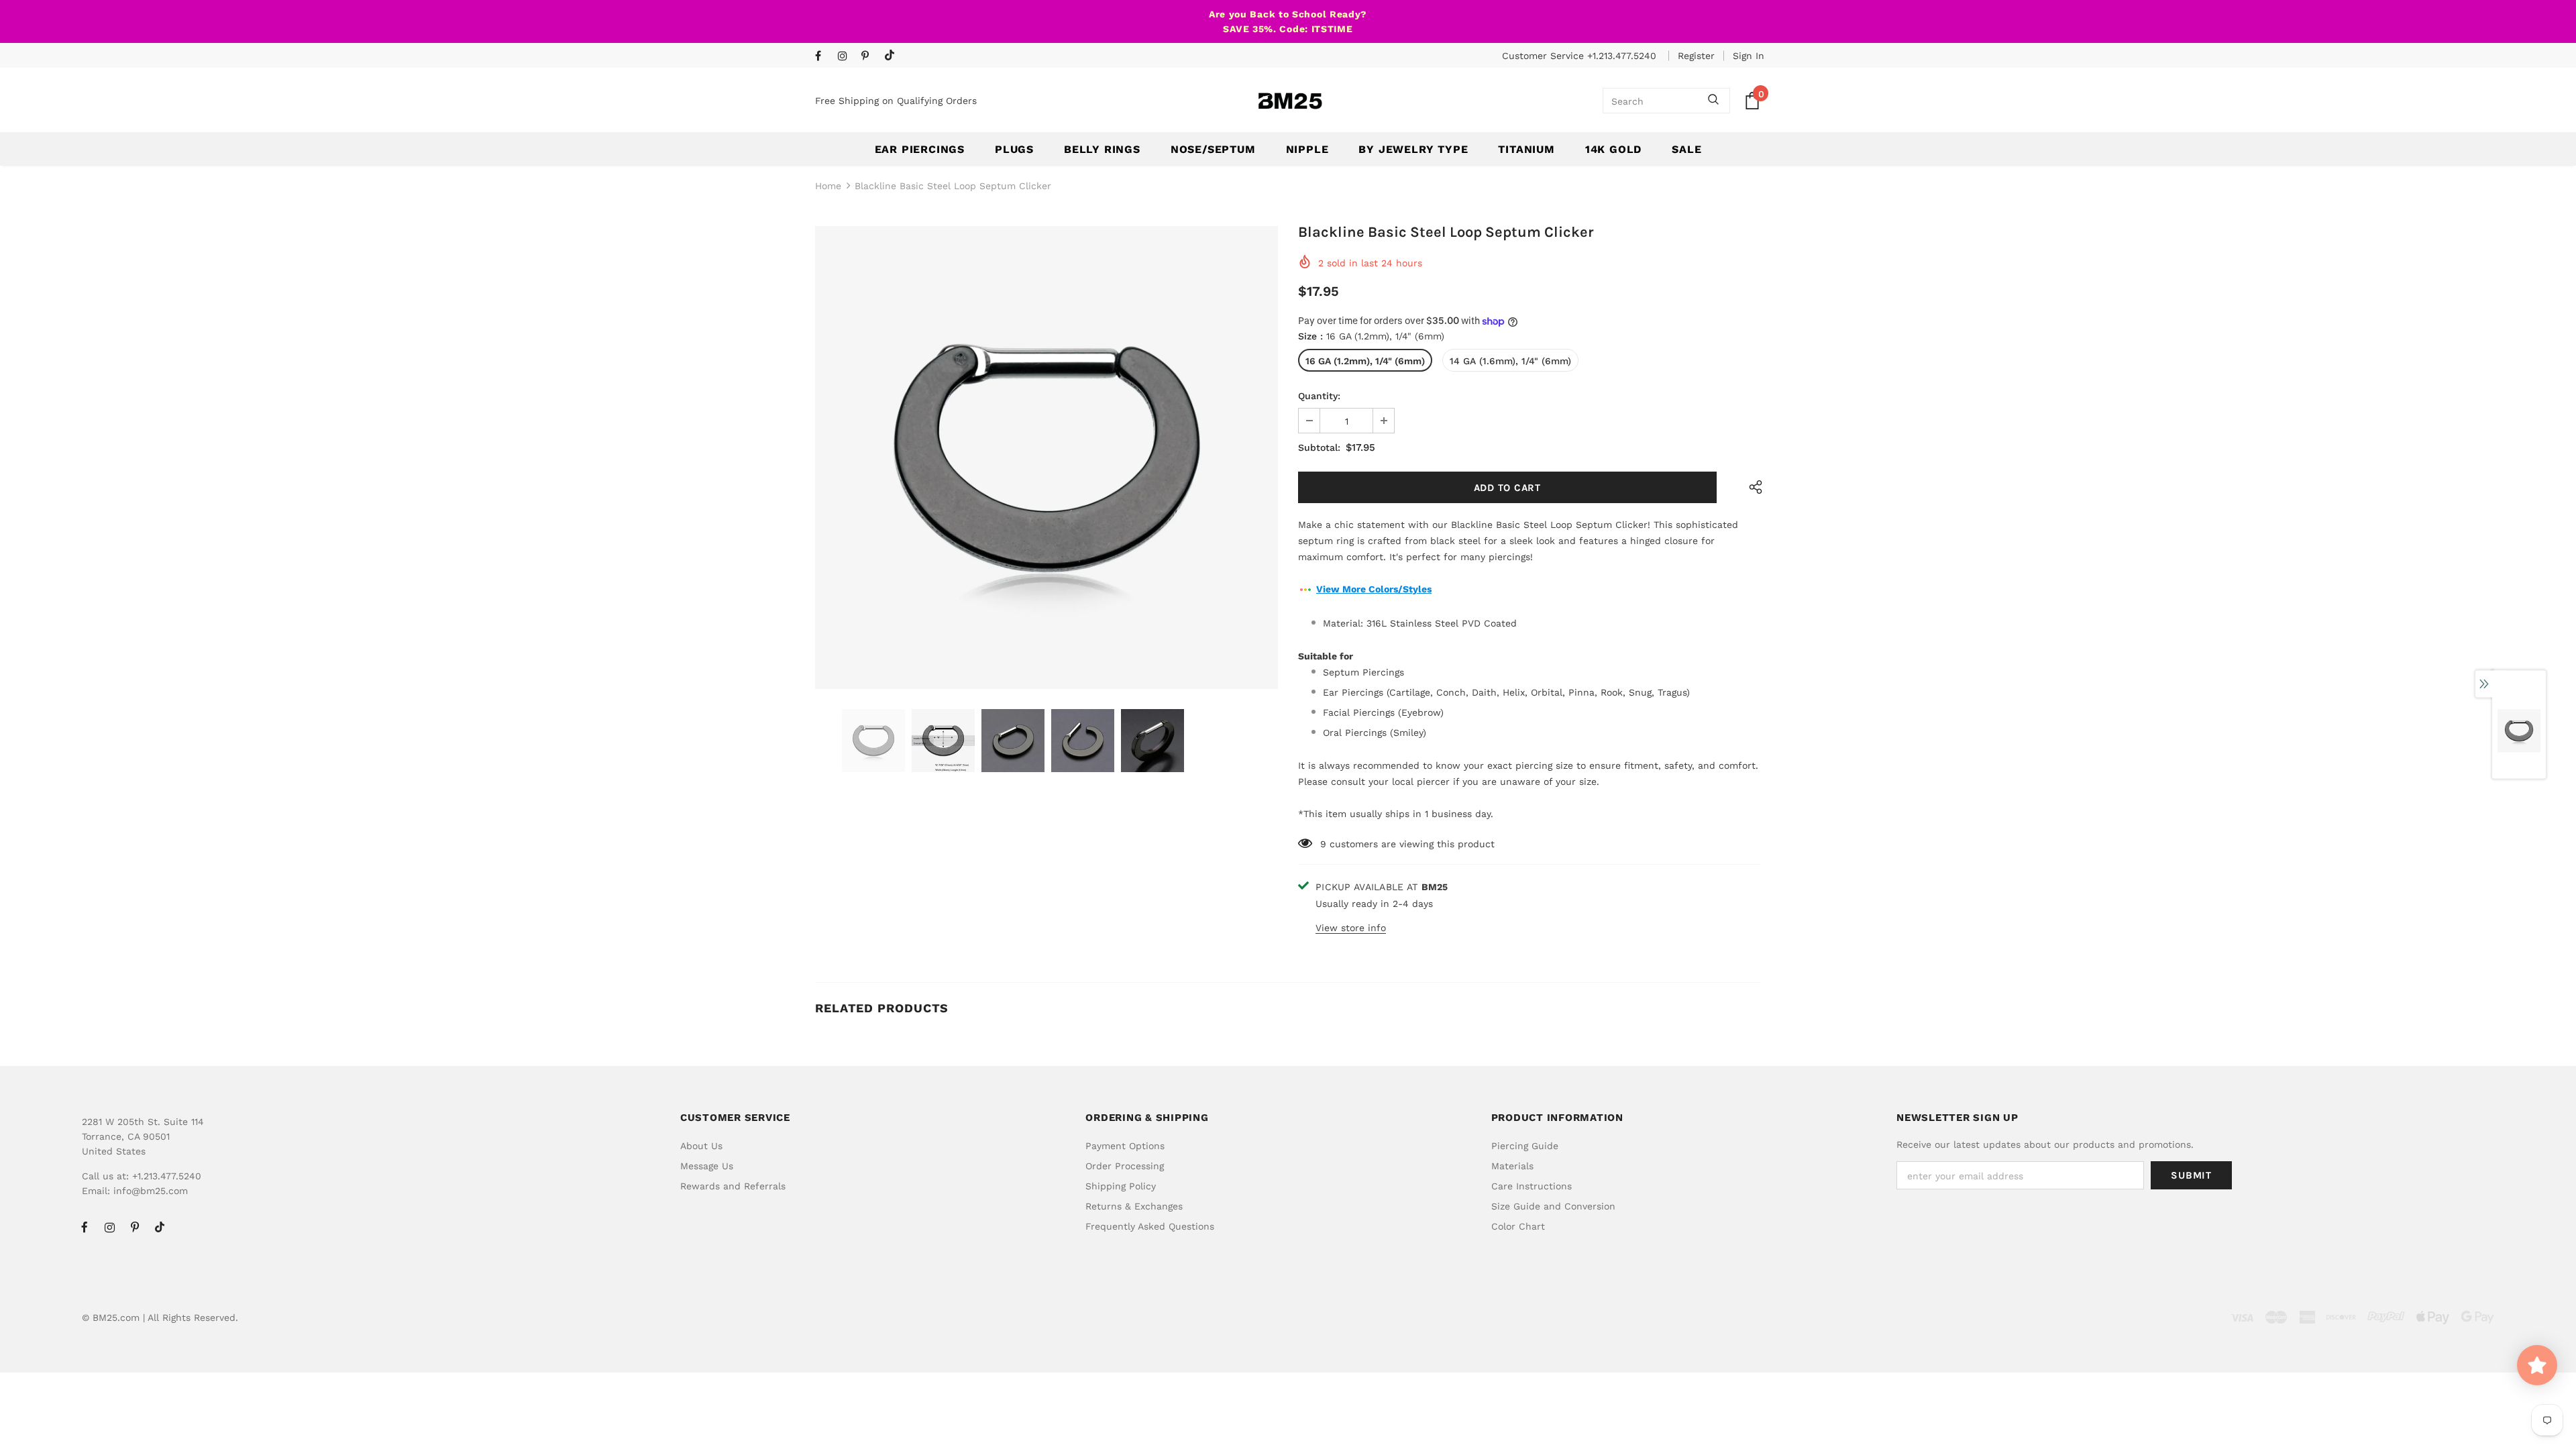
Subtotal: (1319, 447)
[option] (1046, 458)
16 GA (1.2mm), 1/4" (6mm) (1365, 361)
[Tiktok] (893, 56)
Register (1696, 56)
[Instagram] (846, 57)
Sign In (1749, 56)
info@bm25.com (151, 1191)
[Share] (1753, 487)
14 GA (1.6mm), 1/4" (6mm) (1510, 361)
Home (828, 186)
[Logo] (1290, 101)
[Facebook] (823, 57)
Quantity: (1319, 396)
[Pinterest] (870, 57)
